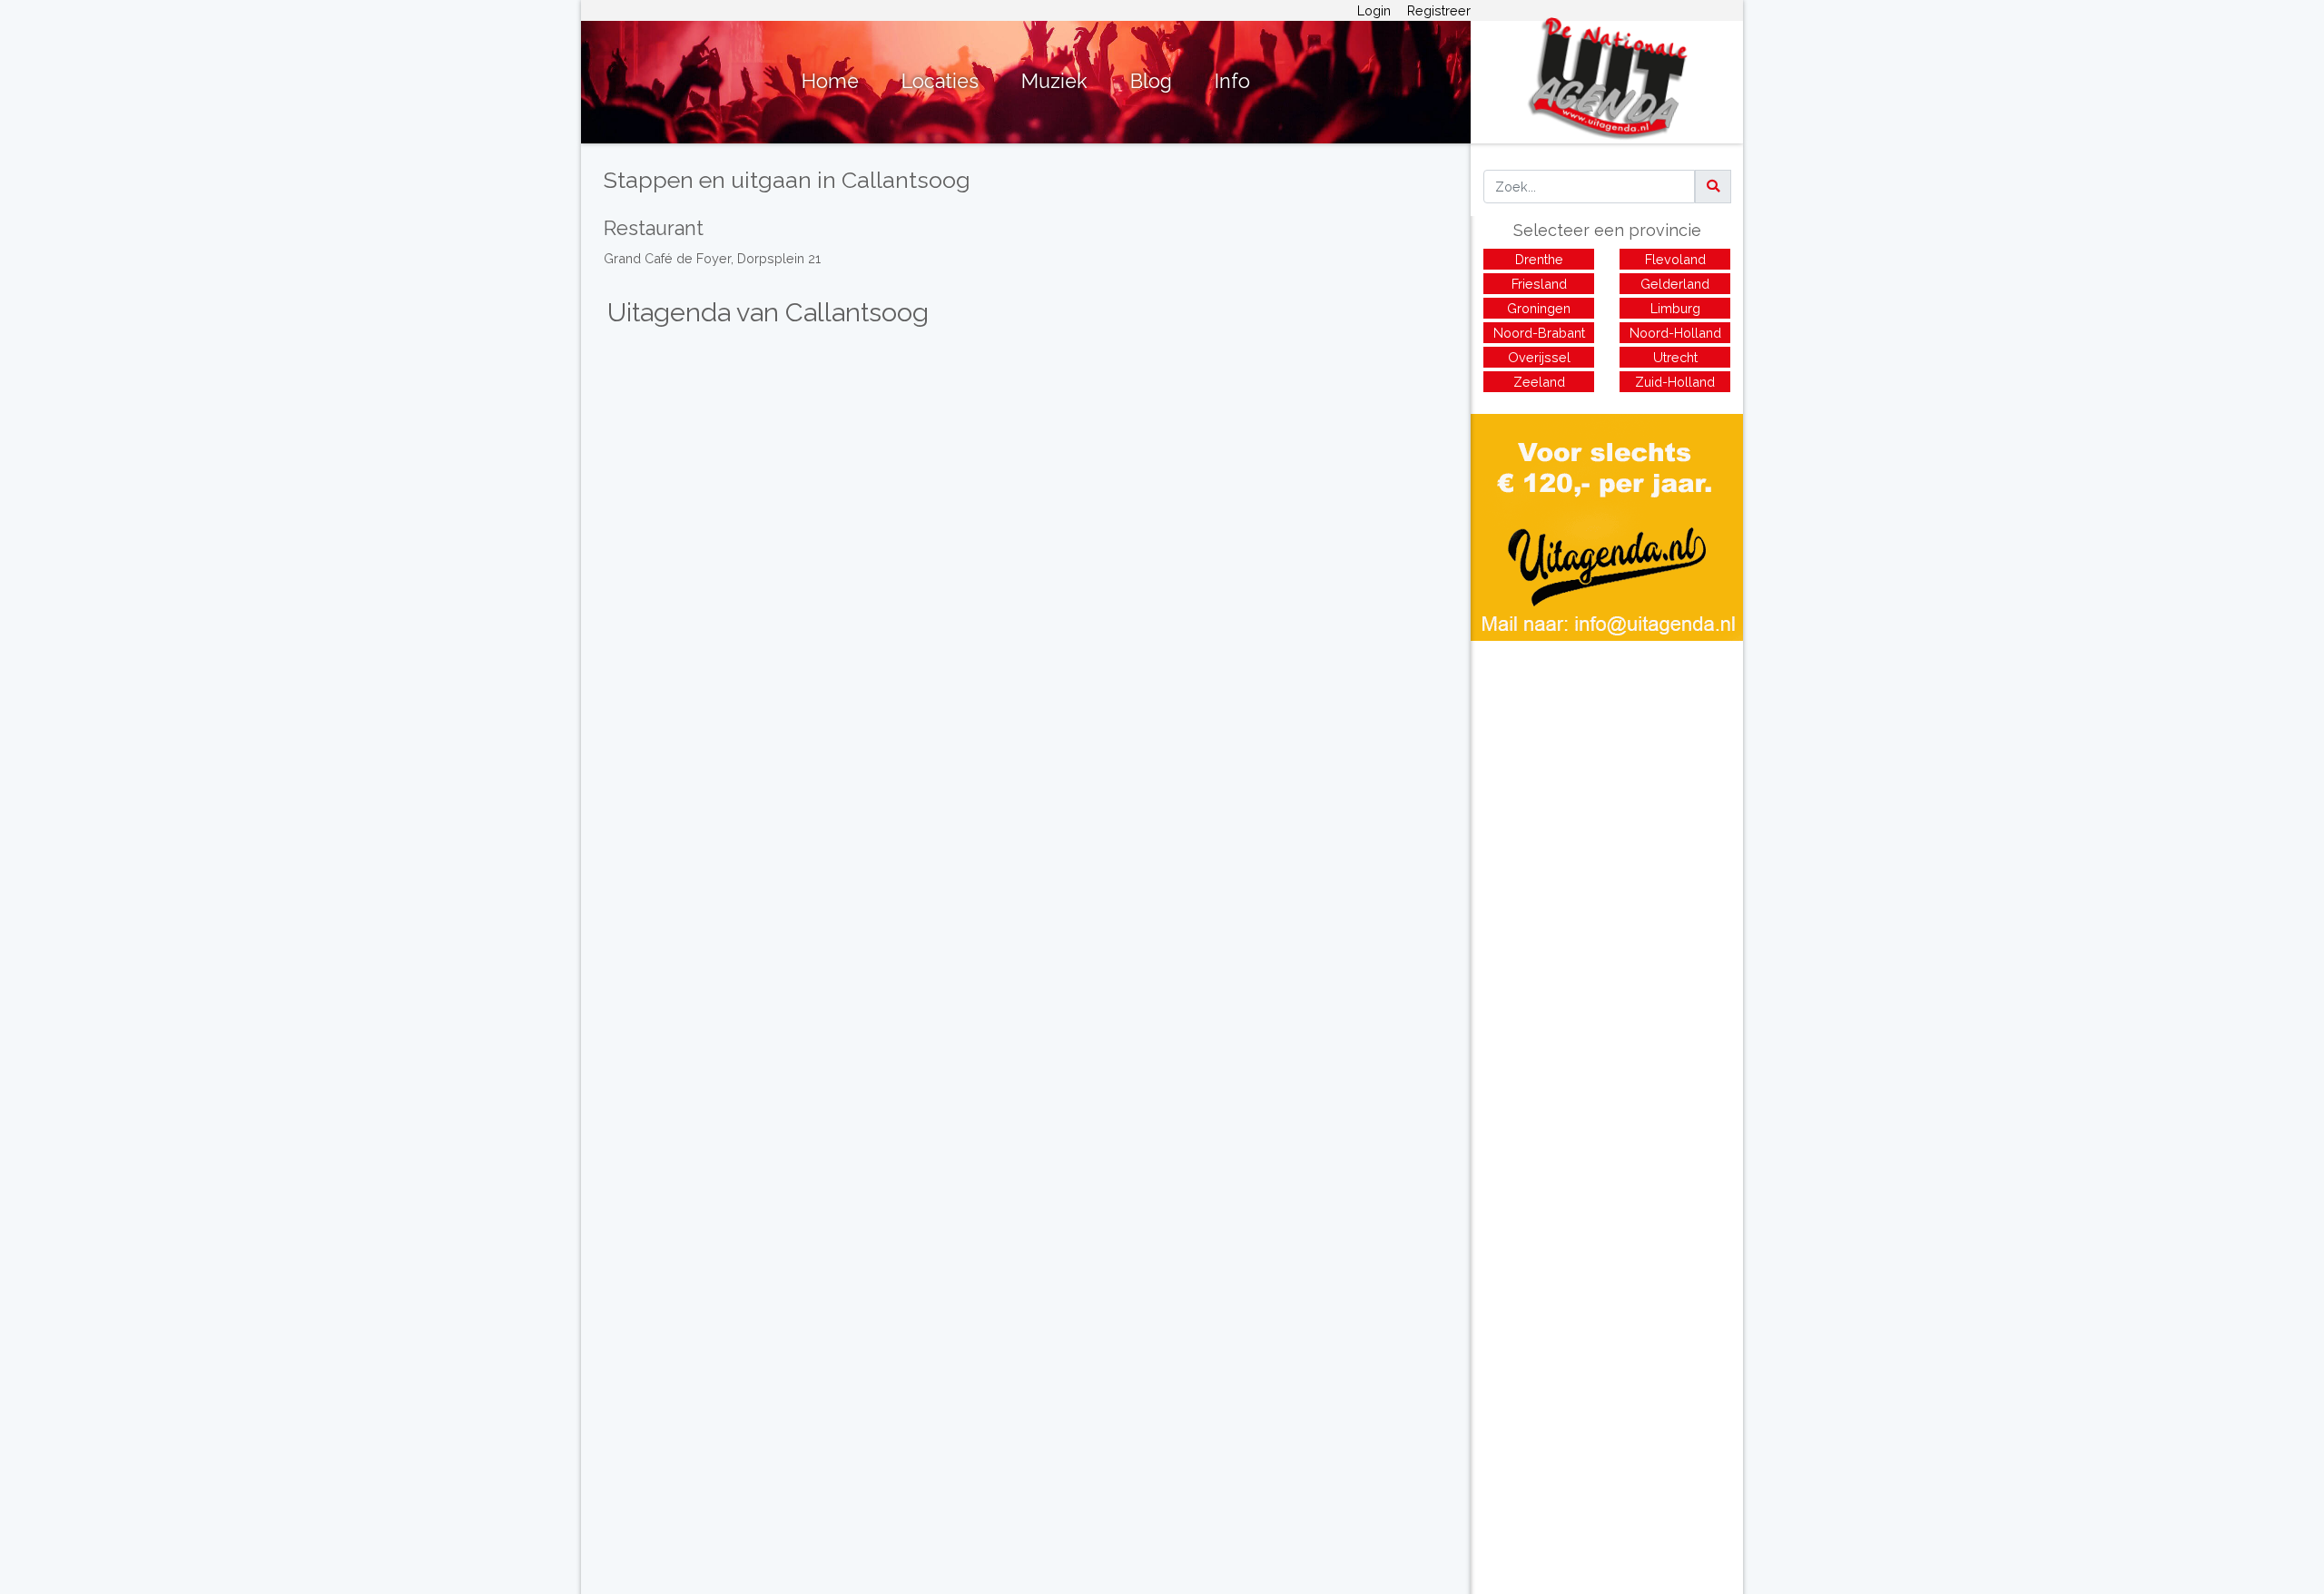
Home (830, 81)
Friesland (1539, 284)
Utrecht (1675, 357)
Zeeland (1539, 382)
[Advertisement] (1607, 768)
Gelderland (1675, 284)
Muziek (1054, 81)
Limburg (1675, 308)
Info (1232, 81)
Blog (1151, 81)
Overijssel (1539, 357)
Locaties (940, 81)
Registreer (1439, 10)
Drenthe (1539, 259)
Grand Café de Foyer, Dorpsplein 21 (712, 258)
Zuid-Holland (1675, 382)
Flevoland (1675, 259)
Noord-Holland (1675, 333)
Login (1374, 10)
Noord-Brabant (1539, 333)
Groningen (1539, 308)
